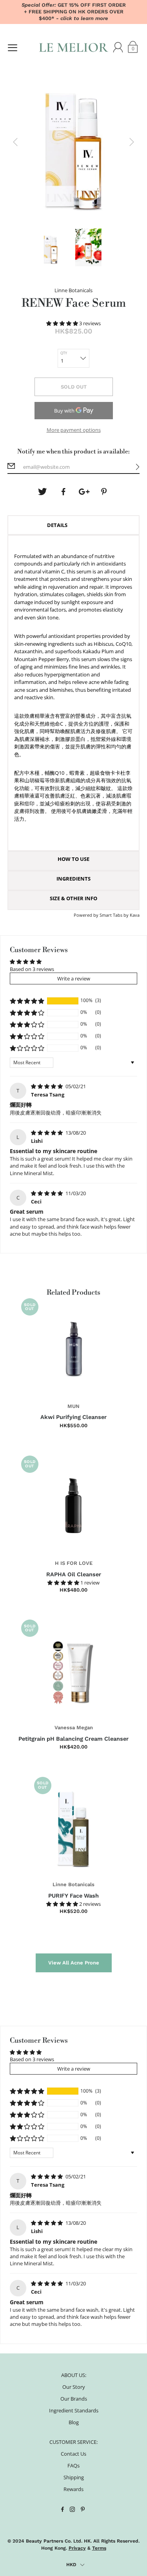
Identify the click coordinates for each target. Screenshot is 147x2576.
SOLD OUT (74, 387)
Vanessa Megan (74, 1727)
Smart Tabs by (115, 915)
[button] (63, 323)
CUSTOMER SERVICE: (73, 2442)
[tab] (74, 525)
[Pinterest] (105, 492)
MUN (73, 1406)
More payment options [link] (74, 430)
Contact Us (73, 2454)
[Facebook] (63, 492)
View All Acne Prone (74, 1963)
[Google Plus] (84, 492)
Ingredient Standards (74, 2410)
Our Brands (74, 2399)
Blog (74, 2422)
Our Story (74, 2387)
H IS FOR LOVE (74, 1563)
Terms (99, 2548)
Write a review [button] (74, 978)
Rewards (73, 2489)
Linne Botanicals (73, 1884)
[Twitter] (42, 492)
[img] (47, 1086)
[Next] (132, 142)
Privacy (77, 2548)
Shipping (74, 2477)
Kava (135, 915)
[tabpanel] (74, 693)
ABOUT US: (74, 2375)
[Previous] (15, 142)
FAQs (73, 2465)
